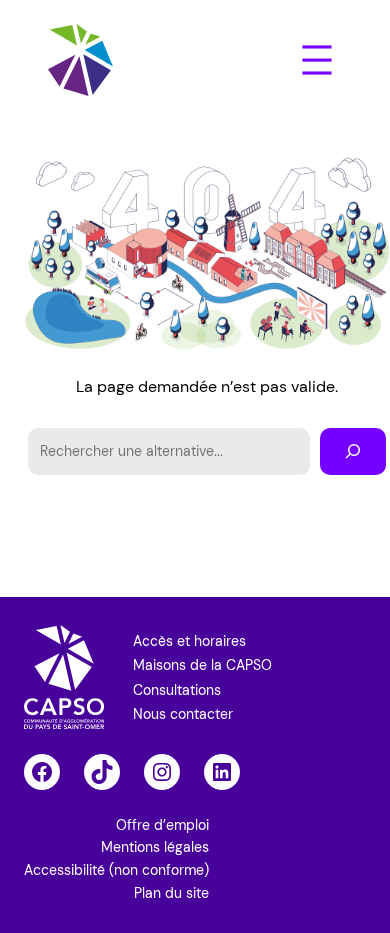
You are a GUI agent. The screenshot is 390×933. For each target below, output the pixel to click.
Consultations (177, 690)
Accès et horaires (189, 641)
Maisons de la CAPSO (202, 665)
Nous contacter (183, 714)
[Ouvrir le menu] (317, 60)
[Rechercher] (353, 451)
